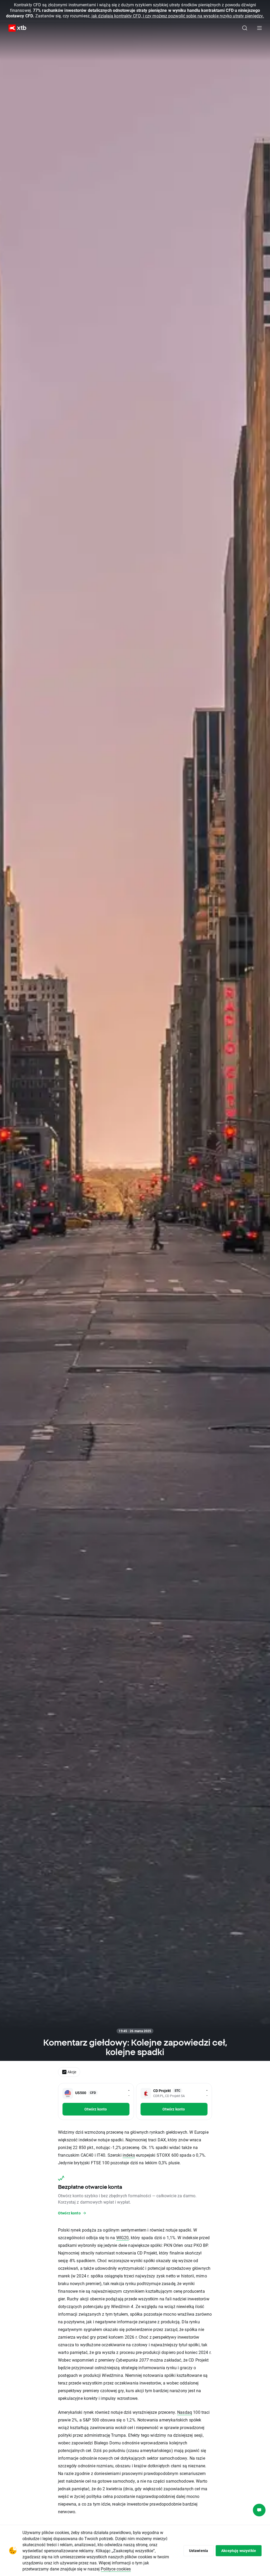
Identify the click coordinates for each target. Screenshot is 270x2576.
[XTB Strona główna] (15, 28)
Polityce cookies (116, 2569)
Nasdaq (185, 2412)
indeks (129, 2155)
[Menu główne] (259, 28)
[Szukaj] (245, 28)
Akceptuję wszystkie (239, 2551)
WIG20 (123, 2237)
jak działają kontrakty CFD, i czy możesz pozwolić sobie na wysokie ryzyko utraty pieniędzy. (178, 16)
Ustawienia (199, 2551)
